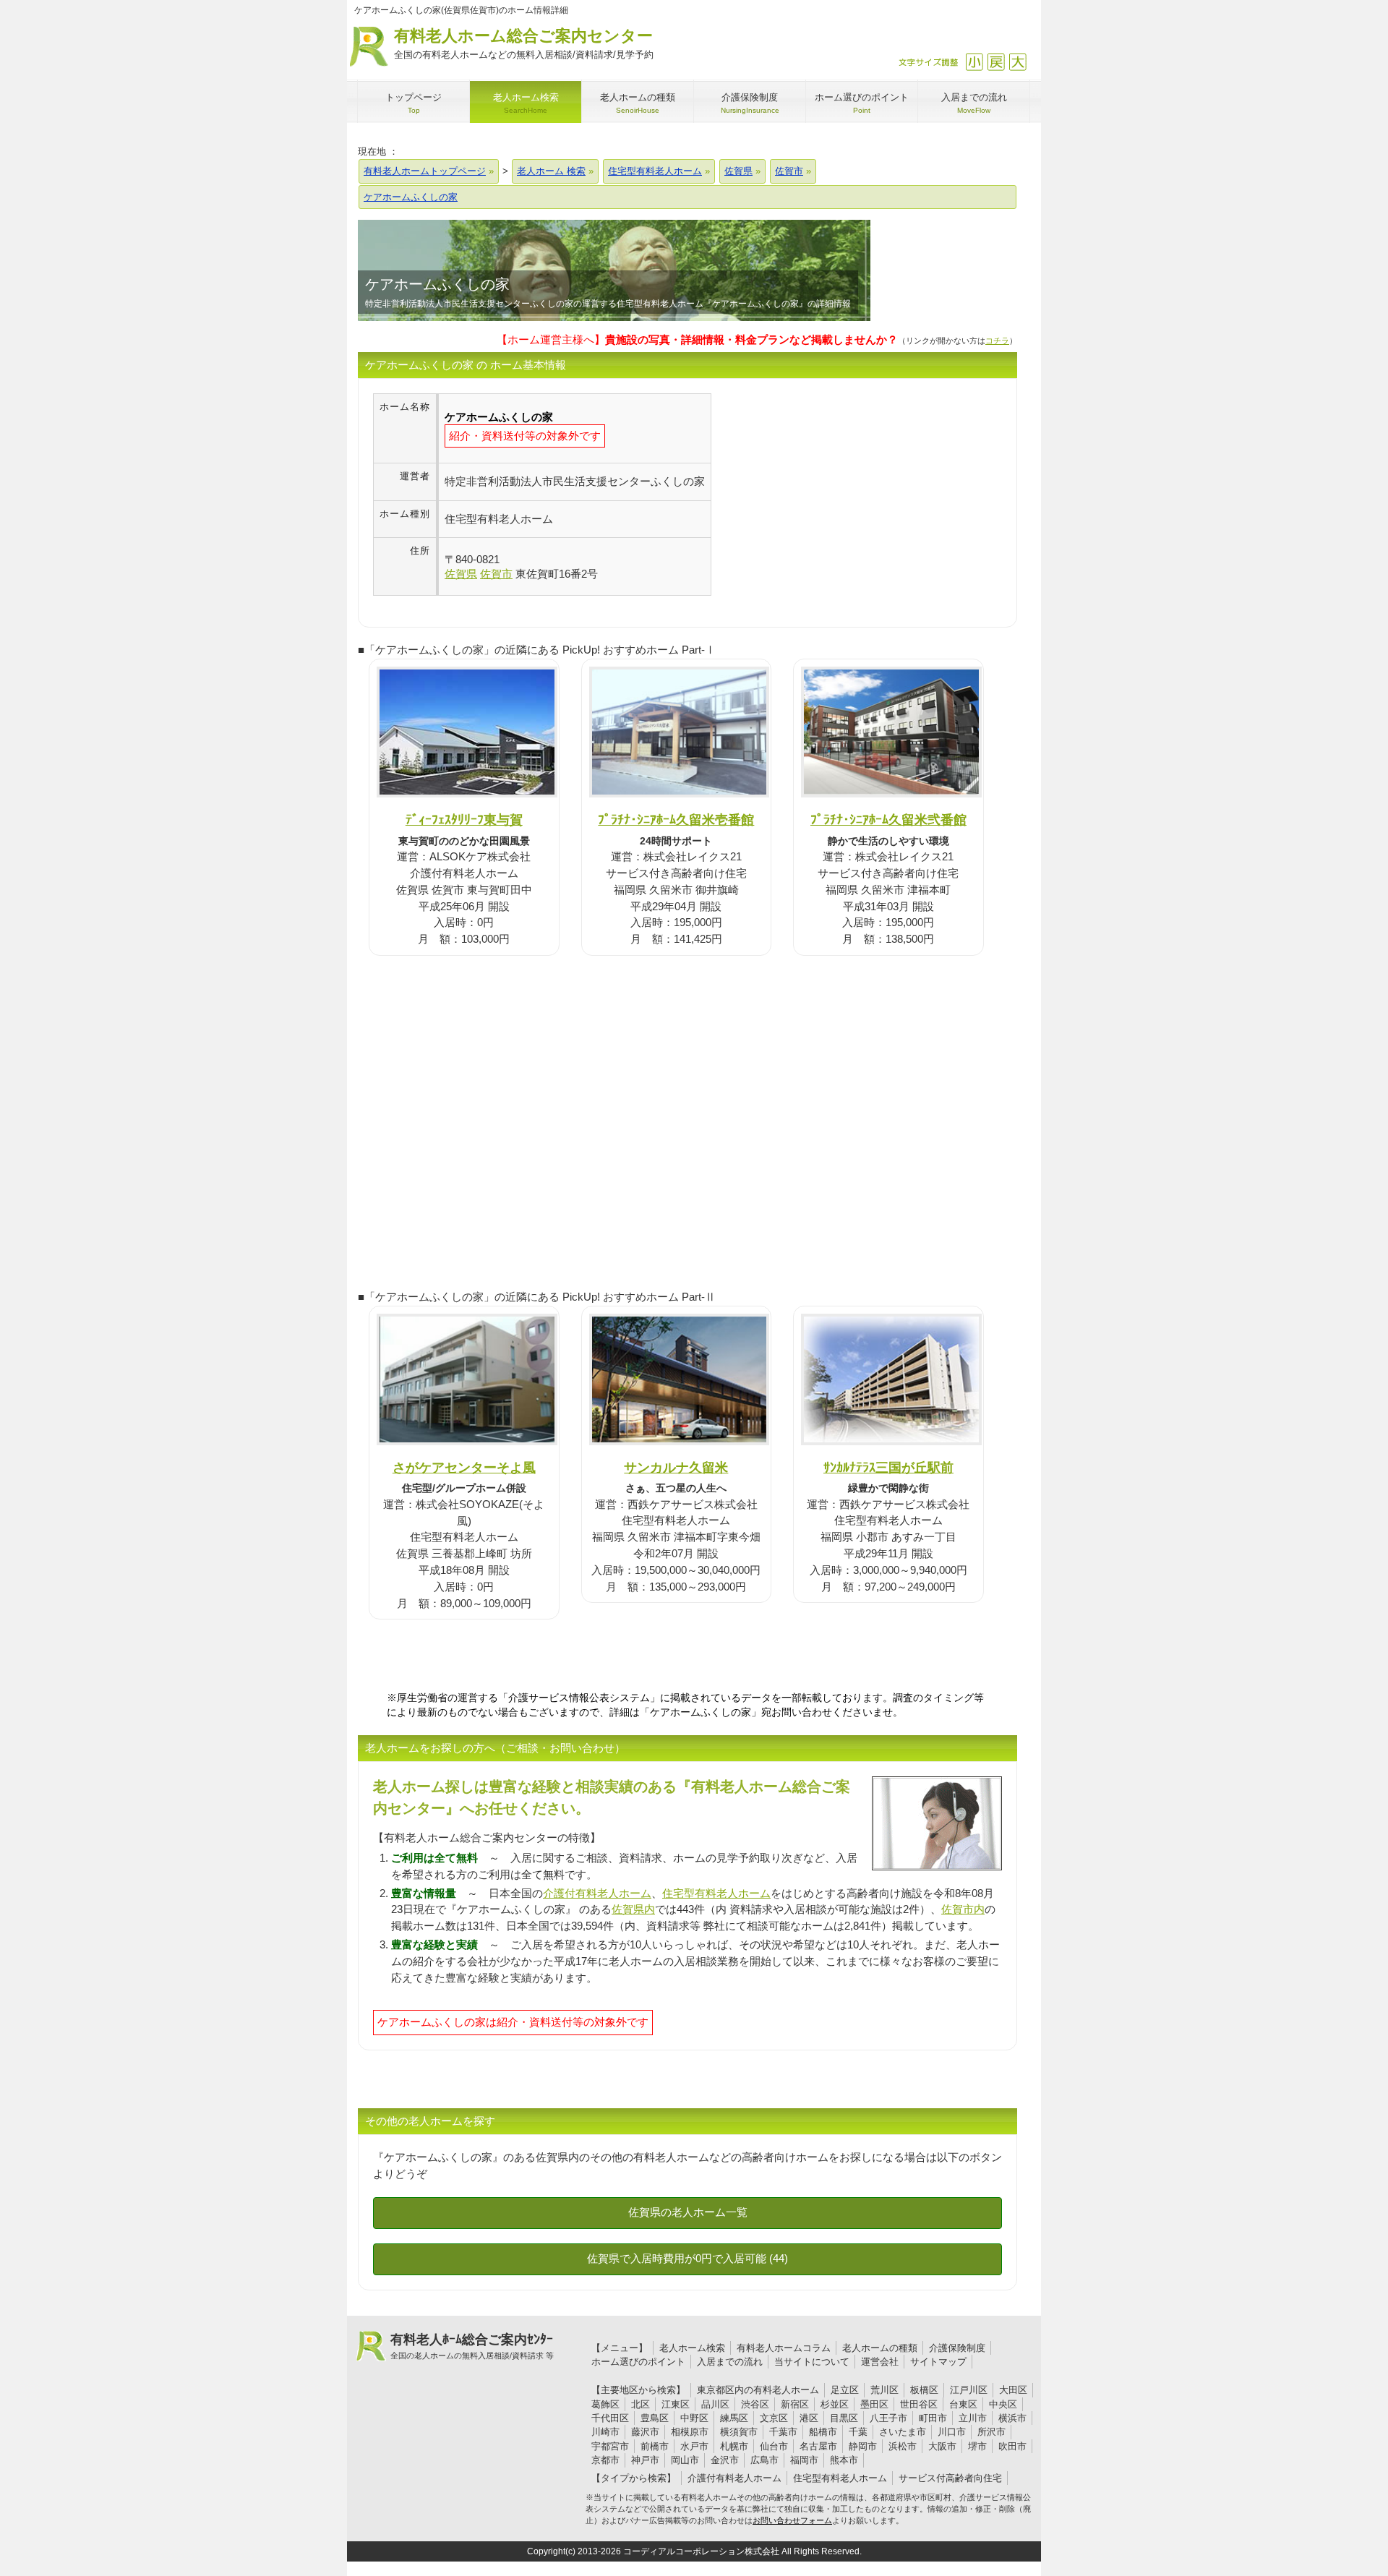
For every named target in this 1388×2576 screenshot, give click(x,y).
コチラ (997, 341)
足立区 (845, 2390)
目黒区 (844, 2418)
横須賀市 (739, 2432)
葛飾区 (605, 2404)
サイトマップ (938, 2362)
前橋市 (655, 2446)
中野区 (694, 2418)
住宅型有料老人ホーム (716, 1893)
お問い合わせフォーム (792, 2520)
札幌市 (734, 2446)
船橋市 (823, 2432)
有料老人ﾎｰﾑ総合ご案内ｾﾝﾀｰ (472, 2346)
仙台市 (774, 2446)
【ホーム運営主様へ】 (697, 339)
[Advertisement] (833, 495)
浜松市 (903, 2446)
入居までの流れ (730, 2362)
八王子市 (888, 2418)
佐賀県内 (633, 1909)
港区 (809, 2418)
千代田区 (610, 2418)
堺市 (977, 2446)
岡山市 (685, 2460)
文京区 (774, 2418)
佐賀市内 (963, 1909)
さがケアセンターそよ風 (464, 1467)
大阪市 (942, 2446)
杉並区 (835, 2404)
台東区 (963, 2404)
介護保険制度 (957, 2348)
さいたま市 (903, 2432)
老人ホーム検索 (692, 2348)
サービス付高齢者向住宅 (950, 2478)
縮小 (974, 62)
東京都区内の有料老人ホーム (758, 2390)
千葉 (858, 2432)
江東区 (676, 2404)
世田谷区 (919, 2404)
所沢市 (991, 2432)
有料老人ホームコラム (784, 2348)
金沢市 (725, 2460)
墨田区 (874, 2404)
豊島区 (655, 2418)
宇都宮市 (610, 2446)
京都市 (605, 2460)
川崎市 (605, 2432)
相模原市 (690, 2432)
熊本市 (844, 2460)
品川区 (715, 2404)
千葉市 (783, 2432)
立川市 (973, 2418)
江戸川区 (969, 2390)
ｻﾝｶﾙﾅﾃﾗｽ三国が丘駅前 (888, 1467)
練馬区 (734, 2418)
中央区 (1003, 2404)
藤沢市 (645, 2432)
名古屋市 (818, 2446)
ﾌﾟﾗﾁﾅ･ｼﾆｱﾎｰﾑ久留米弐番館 (888, 820)
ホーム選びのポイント (638, 2362)
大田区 (1013, 2390)
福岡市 (804, 2460)
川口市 (952, 2432)
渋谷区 (755, 2404)
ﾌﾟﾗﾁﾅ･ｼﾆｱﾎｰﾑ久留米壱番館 (676, 820)
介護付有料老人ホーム (597, 1893)
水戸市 (694, 2446)
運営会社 (880, 2362)
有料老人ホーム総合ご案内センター (524, 43)
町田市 (933, 2418)
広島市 (764, 2460)
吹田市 (1012, 2446)
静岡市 (863, 2446)
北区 (641, 2404)
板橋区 (924, 2390)
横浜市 (1012, 2418)
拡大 (1018, 62)
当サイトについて (812, 2362)
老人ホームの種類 (880, 2348)
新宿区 (795, 2404)
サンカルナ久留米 (676, 1467)
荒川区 (884, 2390)
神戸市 (645, 2460)
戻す (996, 62)
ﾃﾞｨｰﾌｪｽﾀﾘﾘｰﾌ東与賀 (464, 820)
